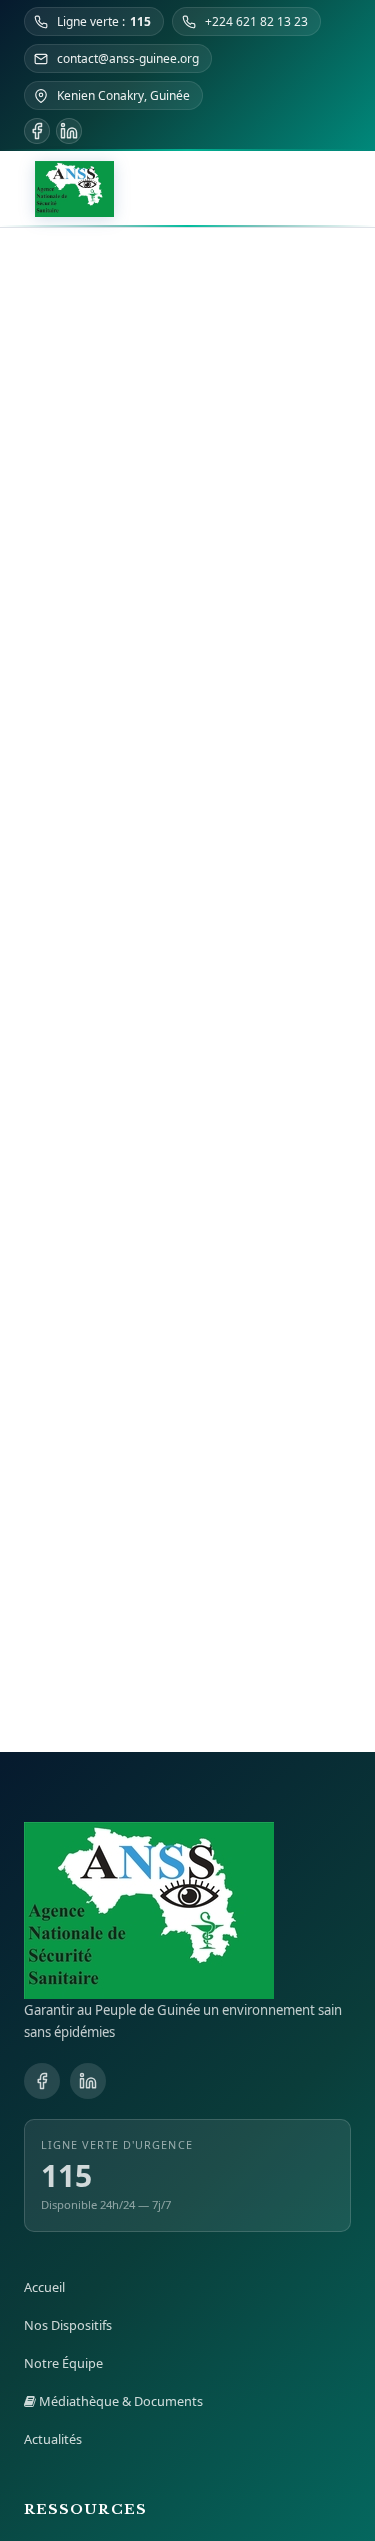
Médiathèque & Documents (119, 2401)
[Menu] (337, 189)
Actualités (53, 2439)
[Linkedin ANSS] (69, 131)
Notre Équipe (63, 2363)
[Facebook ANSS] (37, 131)
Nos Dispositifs (68, 2325)
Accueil (44, 2287)
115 (66, 2176)
